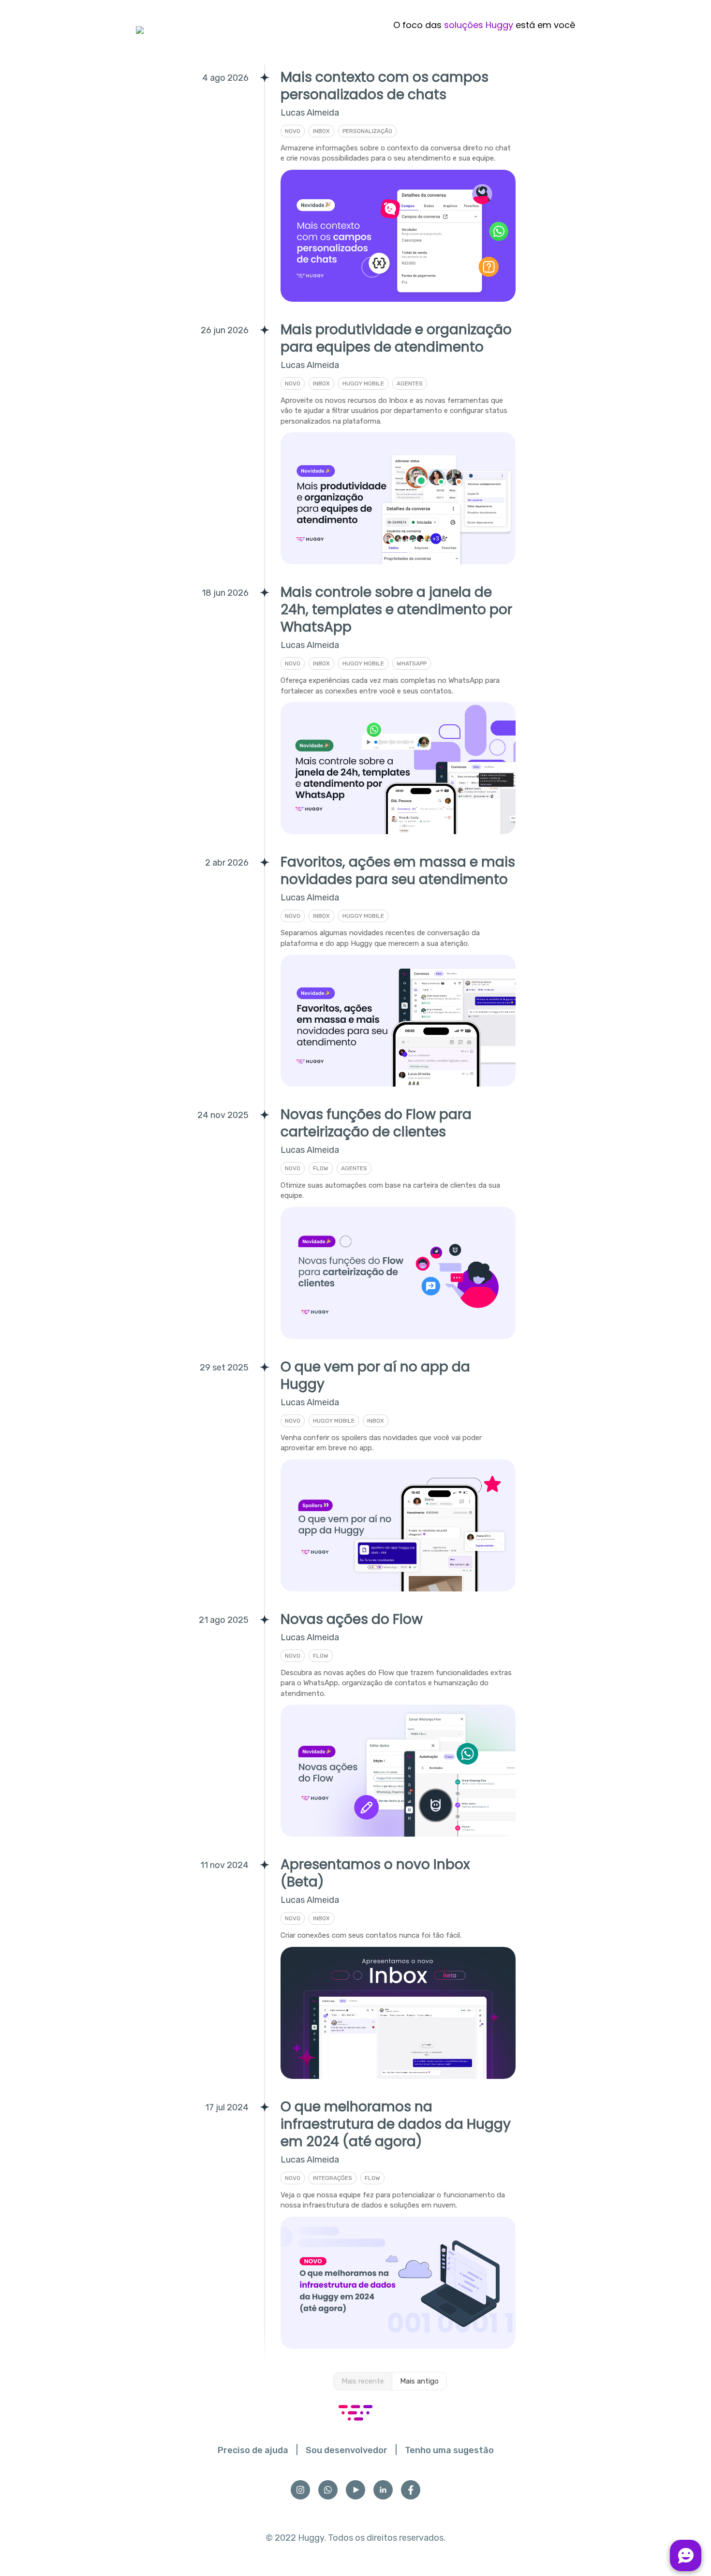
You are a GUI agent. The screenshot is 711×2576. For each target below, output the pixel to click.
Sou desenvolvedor (347, 2450)
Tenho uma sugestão (449, 2450)
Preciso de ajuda (253, 2450)
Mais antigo (419, 2381)
